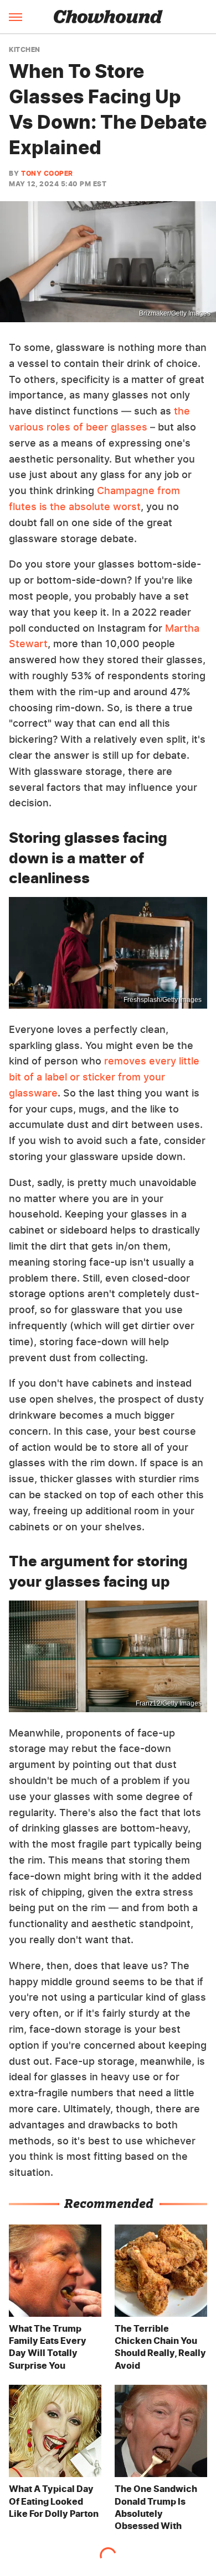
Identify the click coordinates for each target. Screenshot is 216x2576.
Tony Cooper (47, 173)
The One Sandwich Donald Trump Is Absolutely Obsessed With (156, 2507)
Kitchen (25, 50)
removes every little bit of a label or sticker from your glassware (104, 1077)
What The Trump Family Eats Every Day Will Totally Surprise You (48, 2347)
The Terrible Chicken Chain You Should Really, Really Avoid (160, 2347)
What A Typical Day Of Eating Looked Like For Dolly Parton (54, 2501)
